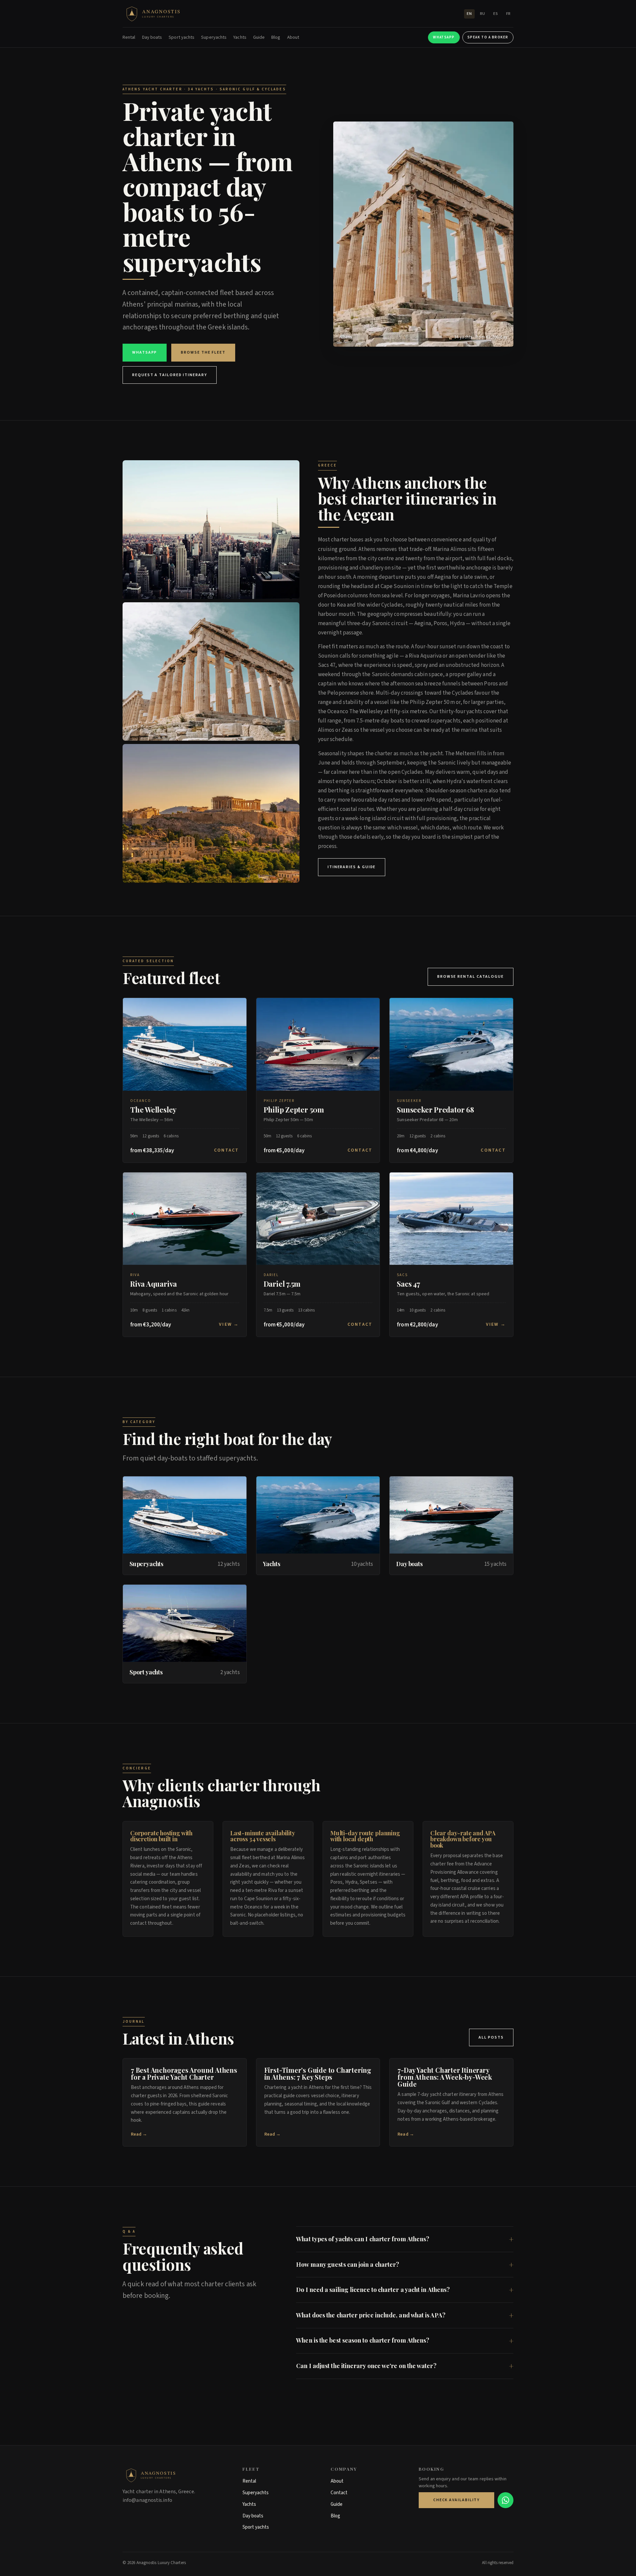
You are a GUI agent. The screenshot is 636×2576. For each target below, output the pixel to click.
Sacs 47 (408, 1284)
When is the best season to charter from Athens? (363, 2340)
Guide (259, 37)
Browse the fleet (203, 352)
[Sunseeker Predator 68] (451, 1044)
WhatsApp (444, 37)
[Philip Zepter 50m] (318, 1044)
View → (229, 1324)
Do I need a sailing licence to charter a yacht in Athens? (373, 2290)
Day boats (152, 37)
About (293, 37)
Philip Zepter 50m (294, 1110)
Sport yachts (182, 37)
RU (483, 14)
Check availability (457, 2500)
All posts (491, 2037)
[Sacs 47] (451, 1219)
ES (496, 14)
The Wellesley (153, 1110)
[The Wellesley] (185, 1044)
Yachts (240, 37)
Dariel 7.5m (282, 1284)
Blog (276, 37)
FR (508, 14)
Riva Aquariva (154, 1284)
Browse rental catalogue (471, 977)
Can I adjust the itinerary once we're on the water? (366, 2366)
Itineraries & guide (352, 867)
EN (469, 14)
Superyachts (214, 37)
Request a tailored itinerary (170, 375)
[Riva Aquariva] (185, 1219)
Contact (227, 1150)
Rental (129, 37)
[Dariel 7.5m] (318, 1219)
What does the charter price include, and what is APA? (371, 2315)
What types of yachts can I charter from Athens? (363, 2239)
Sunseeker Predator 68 (435, 1110)
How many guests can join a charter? (348, 2264)
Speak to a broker (488, 37)
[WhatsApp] (505, 2500)
